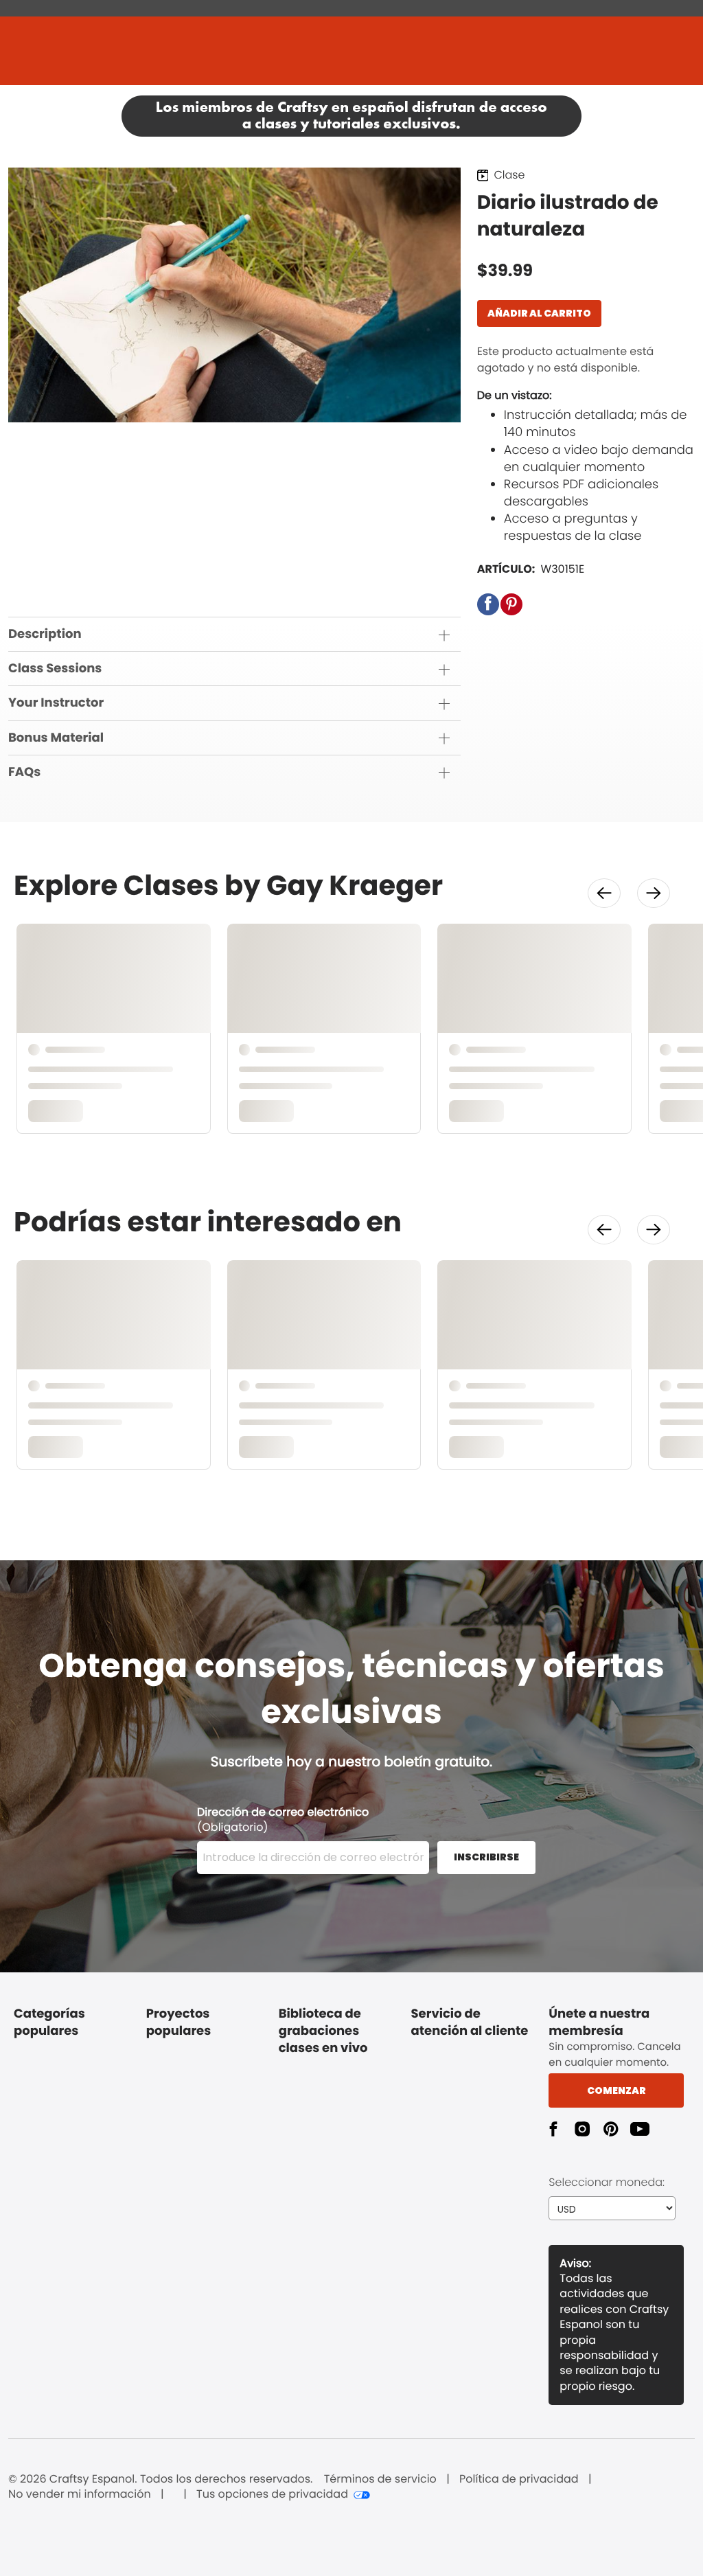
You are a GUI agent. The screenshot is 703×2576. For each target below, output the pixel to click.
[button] (488, 604)
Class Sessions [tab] (55, 669)
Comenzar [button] (616, 2090)
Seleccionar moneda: (607, 2182)
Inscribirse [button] (486, 1857)
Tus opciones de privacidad (272, 2494)
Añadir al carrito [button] (539, 313)
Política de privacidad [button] (519, 2479)
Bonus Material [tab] (56, 738)
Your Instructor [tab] (56, 703)
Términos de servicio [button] (380, 2479)
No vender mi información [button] (80, 2494)
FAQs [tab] (24, 772)
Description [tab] (45, 634)
